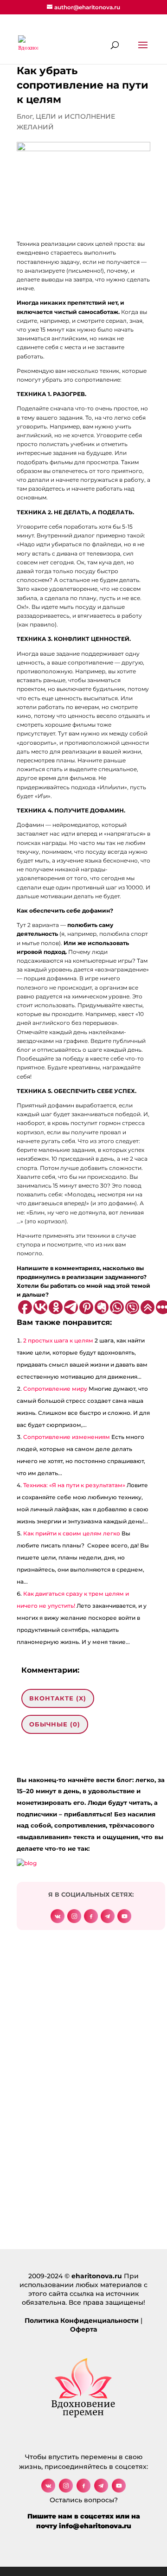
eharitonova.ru (97, 2276)
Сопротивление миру (55, 1389)
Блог (25, 116)
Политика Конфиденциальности (82, 2320)
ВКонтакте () (58, 1698)
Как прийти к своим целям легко (72, 1533)
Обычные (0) (55, 1724)
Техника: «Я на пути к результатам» (74, 1485)
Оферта (83, 2329)
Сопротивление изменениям (67, 1437)
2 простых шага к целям (58, 1340)
